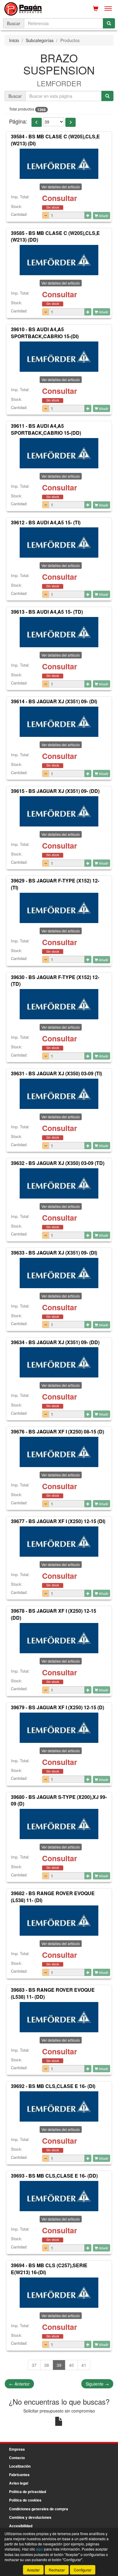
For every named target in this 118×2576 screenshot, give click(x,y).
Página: (18, 121)
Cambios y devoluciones (30, 2517)
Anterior (19, 2384)
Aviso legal (19, 2483)
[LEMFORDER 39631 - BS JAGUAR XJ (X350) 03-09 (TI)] (59, 1094)
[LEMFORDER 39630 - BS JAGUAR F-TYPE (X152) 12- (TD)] (59, 1004)
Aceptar (33, 2570)
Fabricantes (19, 2475)
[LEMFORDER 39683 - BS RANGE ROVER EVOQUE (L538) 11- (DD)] (59, 2017)
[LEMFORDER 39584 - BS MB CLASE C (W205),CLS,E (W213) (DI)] (59, 164)
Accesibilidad (21, 2526)
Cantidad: (19, 214)
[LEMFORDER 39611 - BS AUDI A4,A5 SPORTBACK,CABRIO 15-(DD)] (59, 453)
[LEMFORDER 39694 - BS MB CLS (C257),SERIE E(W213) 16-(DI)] (59, 2293)
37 (34, 2365)
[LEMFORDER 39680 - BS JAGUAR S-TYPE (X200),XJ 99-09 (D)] (59, 1824)
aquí (40, 2549)
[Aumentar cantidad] (88, 215)
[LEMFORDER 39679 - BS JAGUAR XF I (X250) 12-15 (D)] (59, 1728)
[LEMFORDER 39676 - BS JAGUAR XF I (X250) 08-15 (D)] (59, 1452)
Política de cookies (25, 2500)
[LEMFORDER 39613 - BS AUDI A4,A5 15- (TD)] (59, 632)
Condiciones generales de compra (39, 2509)
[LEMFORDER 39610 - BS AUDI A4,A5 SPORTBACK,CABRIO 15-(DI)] (59, 357)
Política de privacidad (28, 2492)
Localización (20, 2466)
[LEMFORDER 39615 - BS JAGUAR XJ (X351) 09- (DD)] (59, 811)
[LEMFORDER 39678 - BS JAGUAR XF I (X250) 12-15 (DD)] (59, 1638)
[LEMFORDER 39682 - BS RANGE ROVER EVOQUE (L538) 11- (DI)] (59, 1921)
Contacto (17, 2458)
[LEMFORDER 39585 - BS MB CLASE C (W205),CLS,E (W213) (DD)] (59, 260)
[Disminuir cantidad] (46, 215)
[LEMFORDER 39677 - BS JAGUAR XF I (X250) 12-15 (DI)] (59, 1542)
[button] (37, 122)
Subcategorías (40, 40)
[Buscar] (109, 23)
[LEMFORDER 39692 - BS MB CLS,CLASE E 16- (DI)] (59, 2106)
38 (47, 2365)
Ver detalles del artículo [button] (61, 187)
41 (84, 2365)
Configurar (83, 2570)
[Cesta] (96, 8)
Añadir (103, 216)
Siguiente (97, 2384)
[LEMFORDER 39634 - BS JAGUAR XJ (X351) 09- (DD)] (59, 1362)
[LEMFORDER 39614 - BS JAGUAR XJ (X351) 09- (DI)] (59, 722)
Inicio (14, 40)
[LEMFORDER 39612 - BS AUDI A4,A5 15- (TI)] (59, 543)
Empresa (17, 2449)
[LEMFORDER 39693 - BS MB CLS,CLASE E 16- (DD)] (59, 2196)
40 (71, 2365)
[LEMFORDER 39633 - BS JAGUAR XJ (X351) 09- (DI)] (59, 1273)
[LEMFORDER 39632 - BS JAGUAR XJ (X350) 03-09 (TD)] (59, 1183)
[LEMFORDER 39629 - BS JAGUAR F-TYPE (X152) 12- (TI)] (59, 908)
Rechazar (57, 2570)
